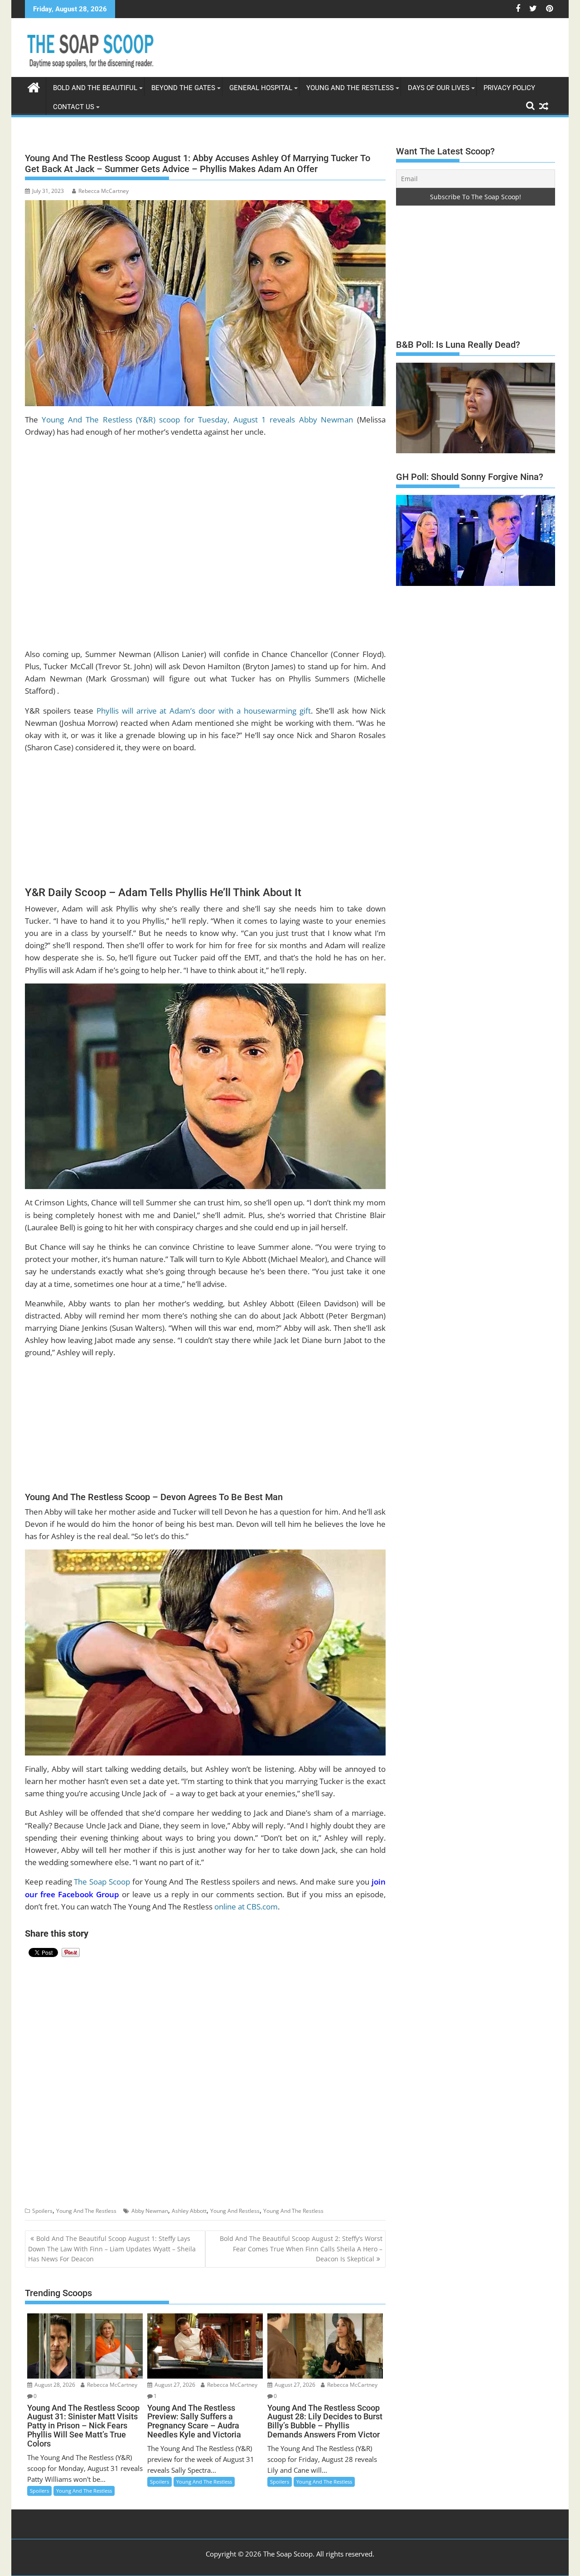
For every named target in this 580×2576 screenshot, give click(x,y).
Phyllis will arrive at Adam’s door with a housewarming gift (204, 711)
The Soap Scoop (102, 1882)
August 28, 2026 (54, 2385)
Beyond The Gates (183, 88)
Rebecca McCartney (104, 191)
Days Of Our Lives (439, 88)
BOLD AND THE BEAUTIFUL (95, 88)
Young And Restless (235, 2211)
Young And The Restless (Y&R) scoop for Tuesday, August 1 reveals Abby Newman (197, 420)
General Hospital (261, 88)
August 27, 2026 (174, 2385)
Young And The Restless (350, 88)
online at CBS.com (246, 1907)
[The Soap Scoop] (34, 86)
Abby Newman (150, 2211)
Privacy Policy (509, 88)
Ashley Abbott (189, 2211)
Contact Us (74, 107)
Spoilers (42, 2211)
